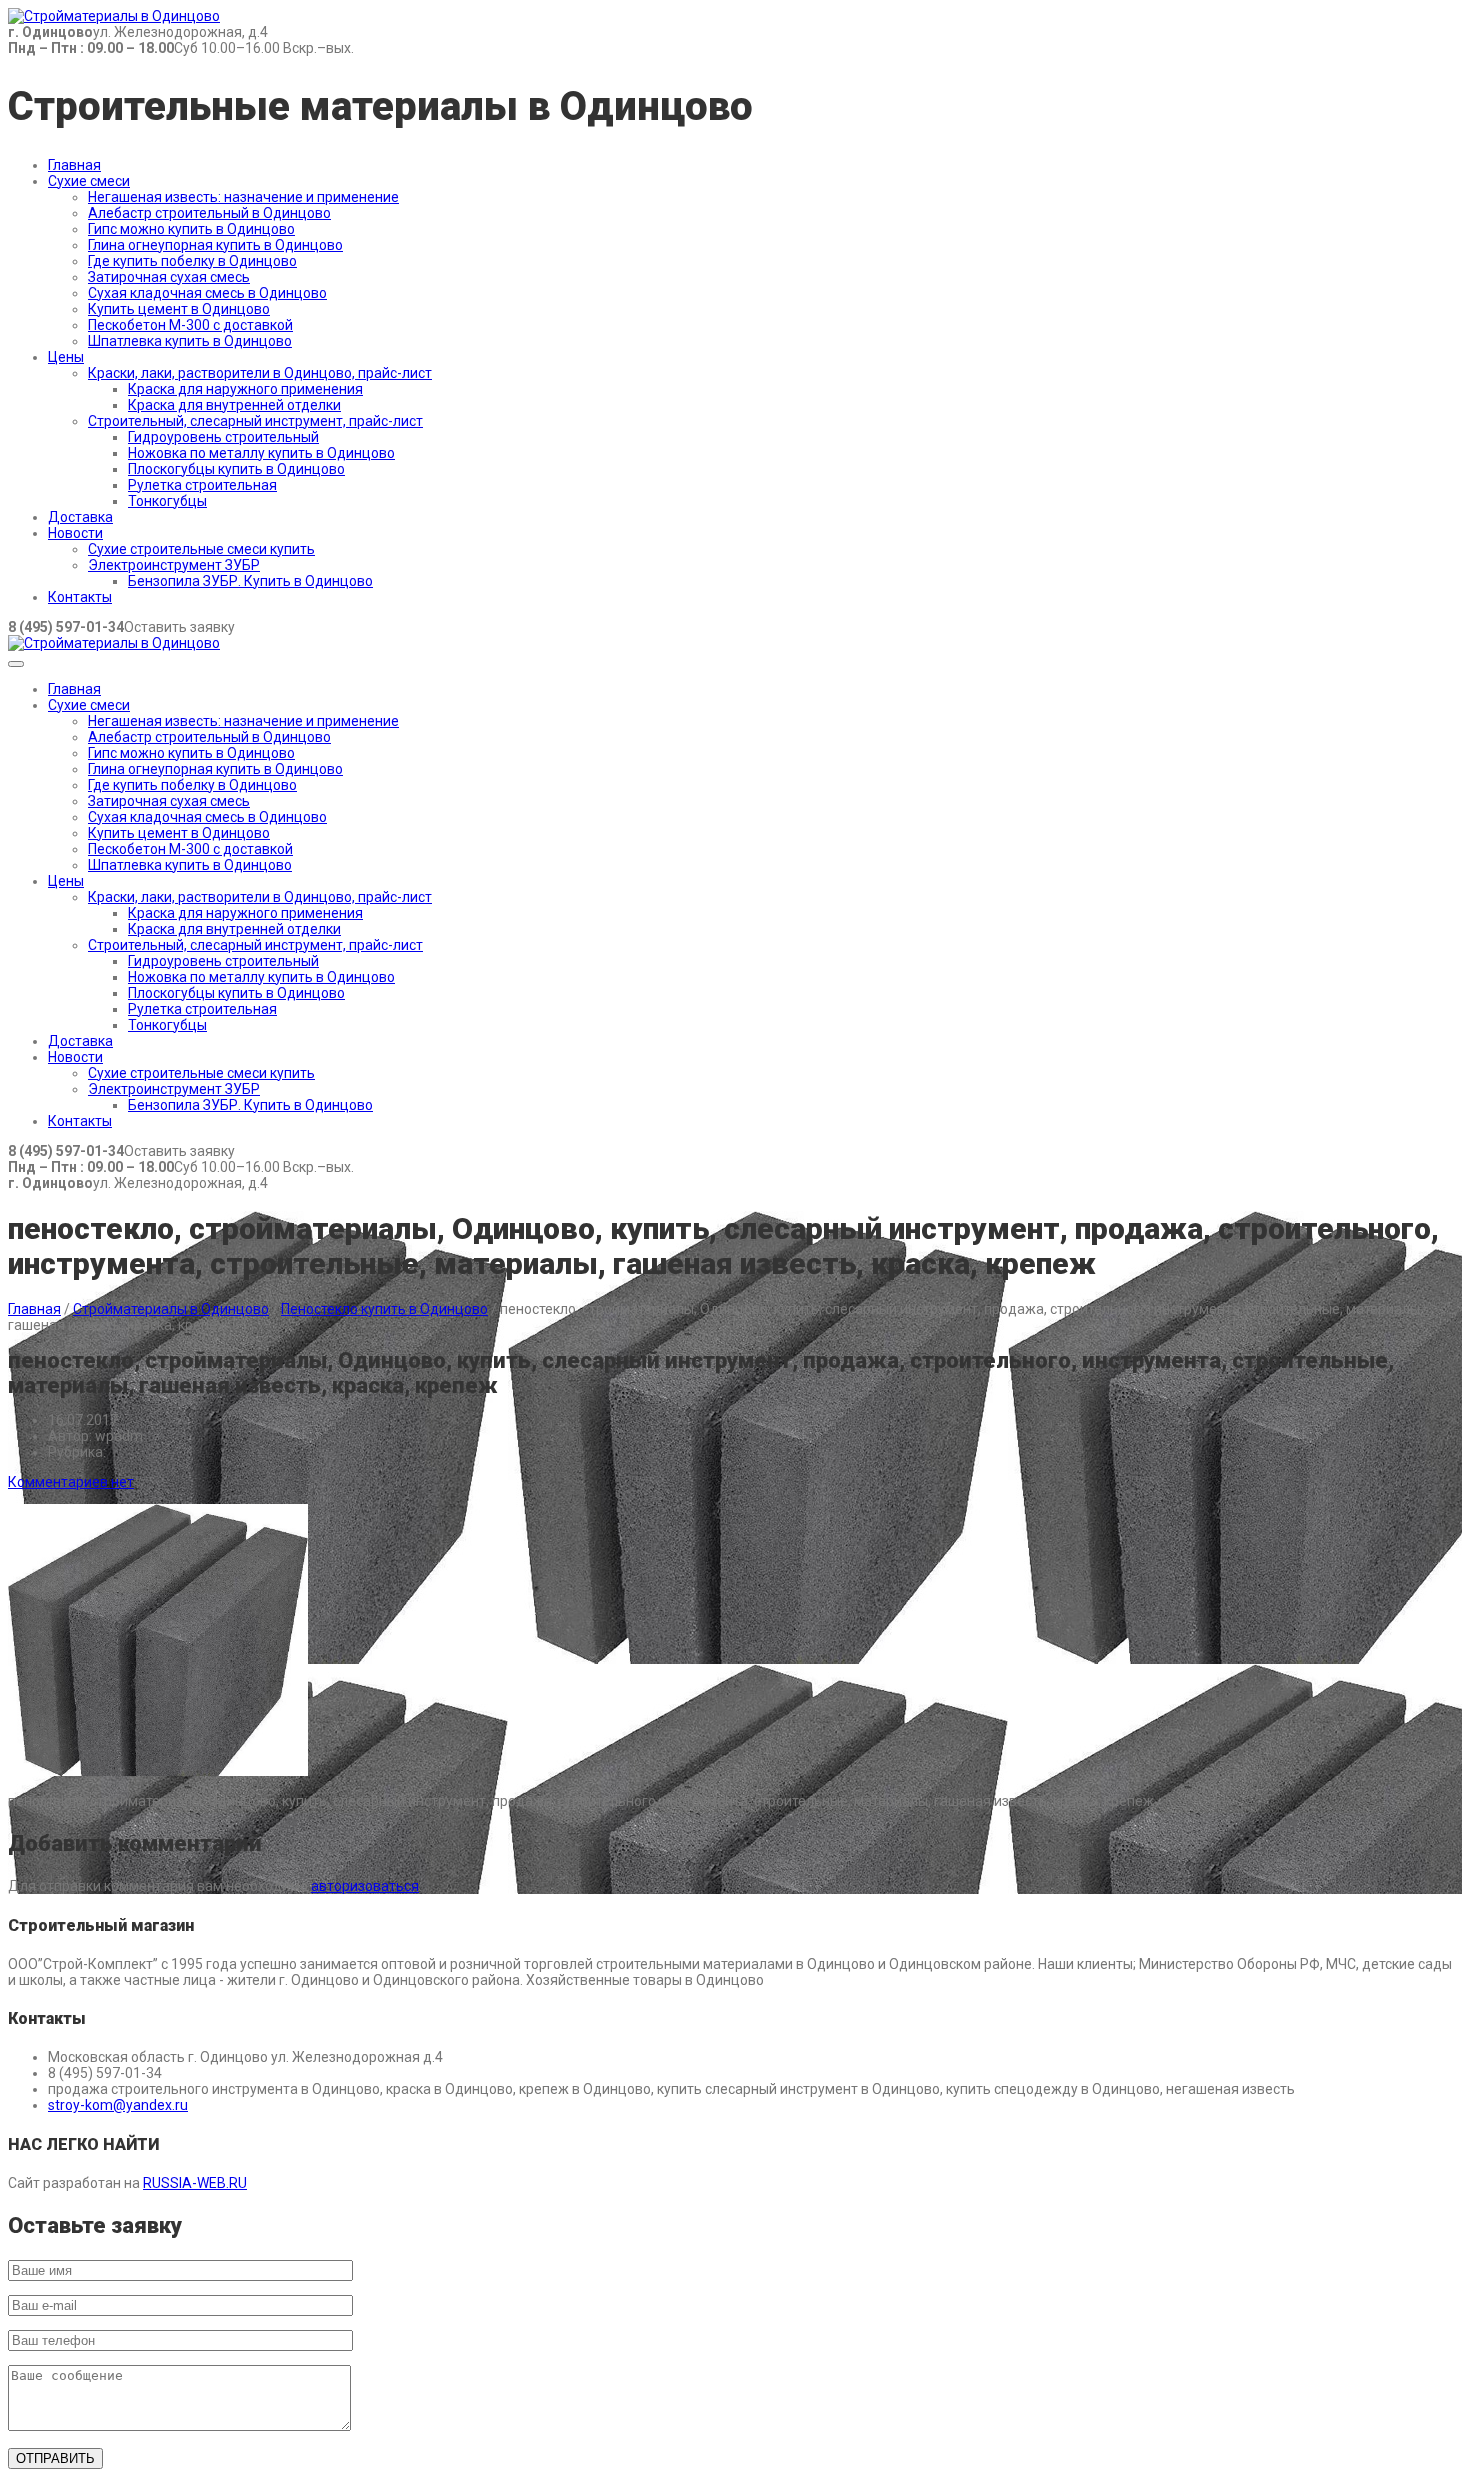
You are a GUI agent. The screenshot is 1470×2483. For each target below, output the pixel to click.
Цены (66, 357)
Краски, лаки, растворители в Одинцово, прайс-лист (260, 373)
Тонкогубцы (167, 501)
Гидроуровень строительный (223, 437)
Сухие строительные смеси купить (201, 549)
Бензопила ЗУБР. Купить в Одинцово (250, 581)
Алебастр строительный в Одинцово (209, 213)
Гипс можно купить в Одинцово (191, 229)
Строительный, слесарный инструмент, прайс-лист (255, 421)
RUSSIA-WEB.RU (195, 2183)
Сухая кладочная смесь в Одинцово (207, 293)
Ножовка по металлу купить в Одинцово (261, 453)
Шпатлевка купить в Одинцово (190, 341)
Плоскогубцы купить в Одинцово (236, 469)
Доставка (80, 517)
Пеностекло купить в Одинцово (384, 1309)
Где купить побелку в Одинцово (192, 261)
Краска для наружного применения (245, 389)
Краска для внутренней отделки (234, 405)
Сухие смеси (89, 181)
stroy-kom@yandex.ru (118, 2105)
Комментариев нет (71, 1482)
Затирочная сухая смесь (169, 277)
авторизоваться (365, 1886)
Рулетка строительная (202, 485)
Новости (75, 533)
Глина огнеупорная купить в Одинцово (215, 245)
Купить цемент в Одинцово (179, 309)
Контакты (80, 597)
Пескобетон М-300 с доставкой (190, 325)
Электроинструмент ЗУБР (174, 565)
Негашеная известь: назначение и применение (243, 197)
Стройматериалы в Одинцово (171, 1309)
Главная (74, 165)
